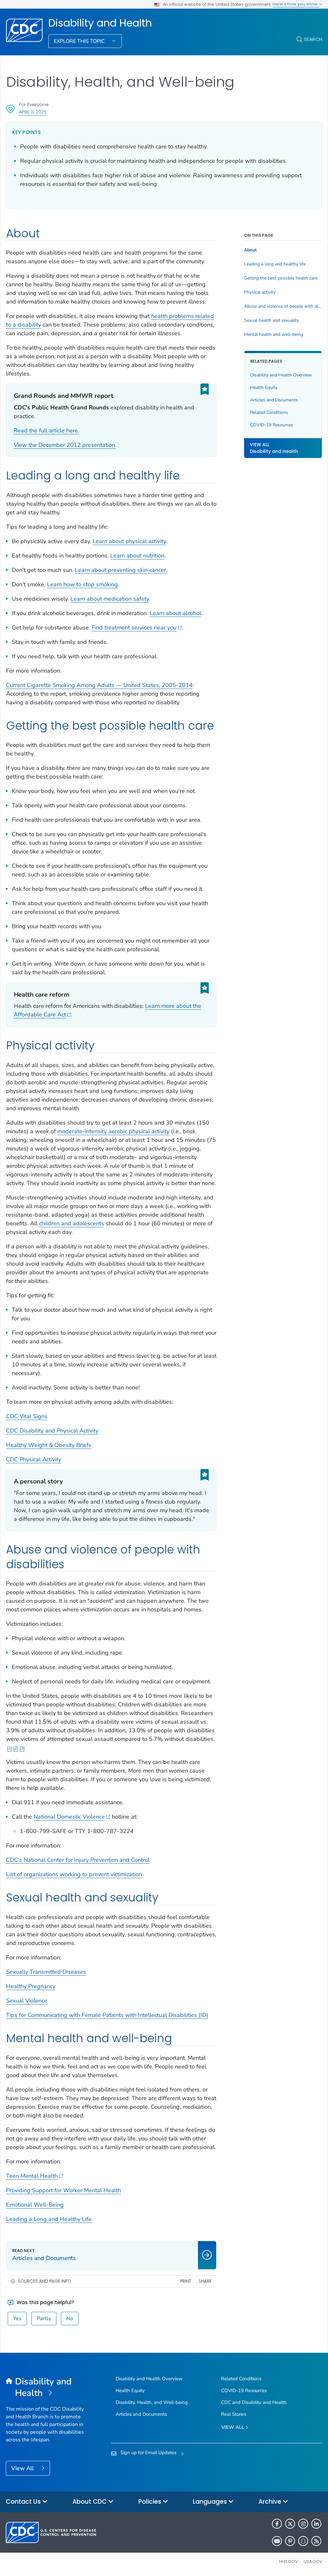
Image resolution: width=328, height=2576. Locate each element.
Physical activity (260, 292)
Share (205, 2281)
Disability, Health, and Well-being (152, 2402)
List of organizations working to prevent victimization (74, 1874)
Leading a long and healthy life (275, 264)
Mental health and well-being (274, 335)
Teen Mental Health (32, 2176)
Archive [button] (271, 2502)
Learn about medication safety (110, 599)
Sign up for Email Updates (148, 2453)
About (250, 250)
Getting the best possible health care (281, 278)
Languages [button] (211, 2502)
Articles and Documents (274, 400)
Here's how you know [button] (296, 4)
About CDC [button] (90, 2502)
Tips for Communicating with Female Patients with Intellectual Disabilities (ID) (107, 2015)
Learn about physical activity (129, 541)
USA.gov (313, 2561)
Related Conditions (269, 412)
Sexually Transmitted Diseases (46, 1972)
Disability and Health (100, 23)
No (70, 2319)
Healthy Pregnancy (31, 1986)
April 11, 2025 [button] (33, 112)
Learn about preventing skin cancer (120, 570)
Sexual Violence (27, 2001)
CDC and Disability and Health (254, 2402)
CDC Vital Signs (27, 1416)
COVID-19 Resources (272, 425)
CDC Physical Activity (34, 1459)
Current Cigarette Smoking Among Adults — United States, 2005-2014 (99, 685)
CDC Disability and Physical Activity (52, 1431)
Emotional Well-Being (35, 2205)
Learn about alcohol (175, 613)
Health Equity (264, 387)
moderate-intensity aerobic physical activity (113, 1131)
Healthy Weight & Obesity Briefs (49, 1445)
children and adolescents (72, 1223)
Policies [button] (151, 2502)
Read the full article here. (46, 431)
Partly (44, 2319)
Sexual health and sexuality (271, 320)
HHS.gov (288, 2561)
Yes (17, 2319)
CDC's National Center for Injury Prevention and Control (78, 1860)
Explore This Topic (80, 41)
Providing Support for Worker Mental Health (64, 2190)
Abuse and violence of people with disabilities (283, 306)
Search (313, 39)
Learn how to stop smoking (82, 584)
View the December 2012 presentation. (65, 445)
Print (186, 2281)
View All (23, 2468)
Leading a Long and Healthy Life (49, 2219)
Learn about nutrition (137, 556)
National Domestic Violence (69, 1817)
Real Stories (234, 2414)
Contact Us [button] (24, 2502)
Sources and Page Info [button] (45, 2281)
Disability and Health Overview (281, 375)
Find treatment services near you (134, 628)
